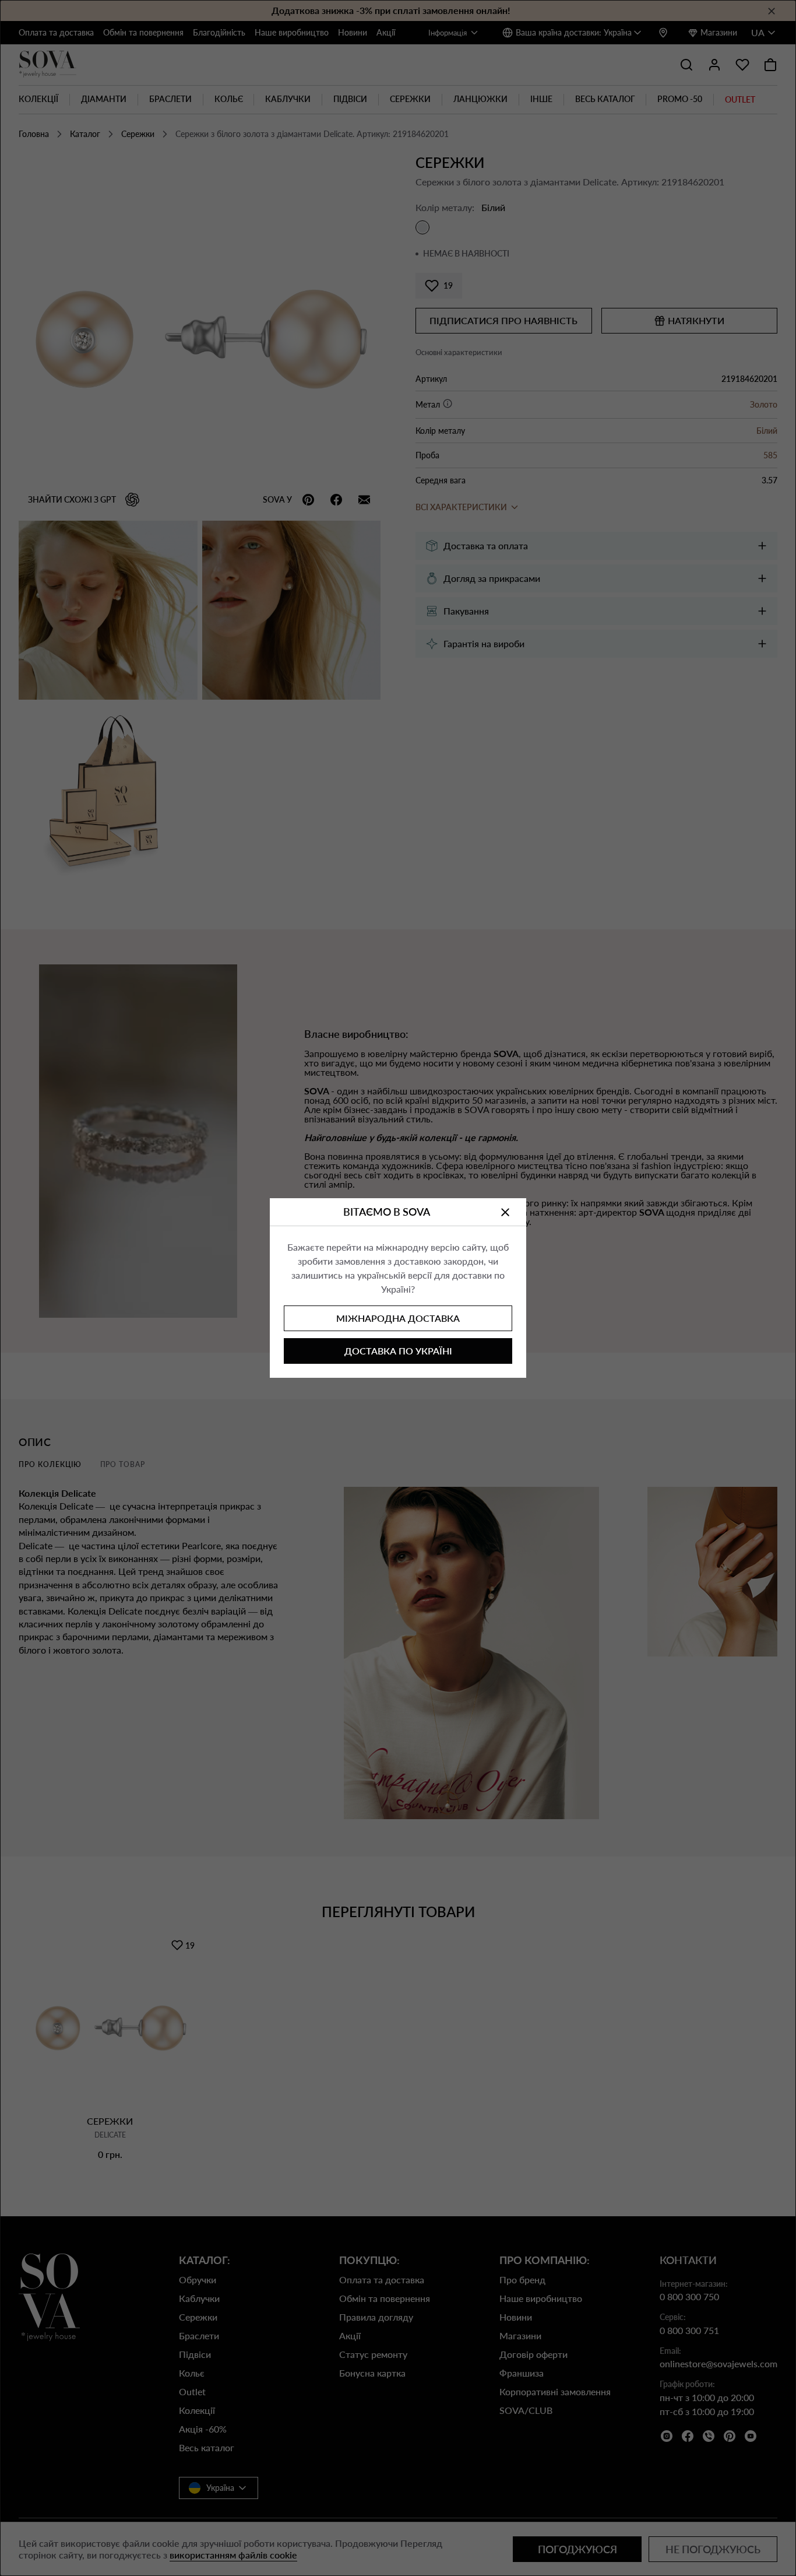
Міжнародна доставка (398, 1318)
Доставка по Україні (398, 1351)
